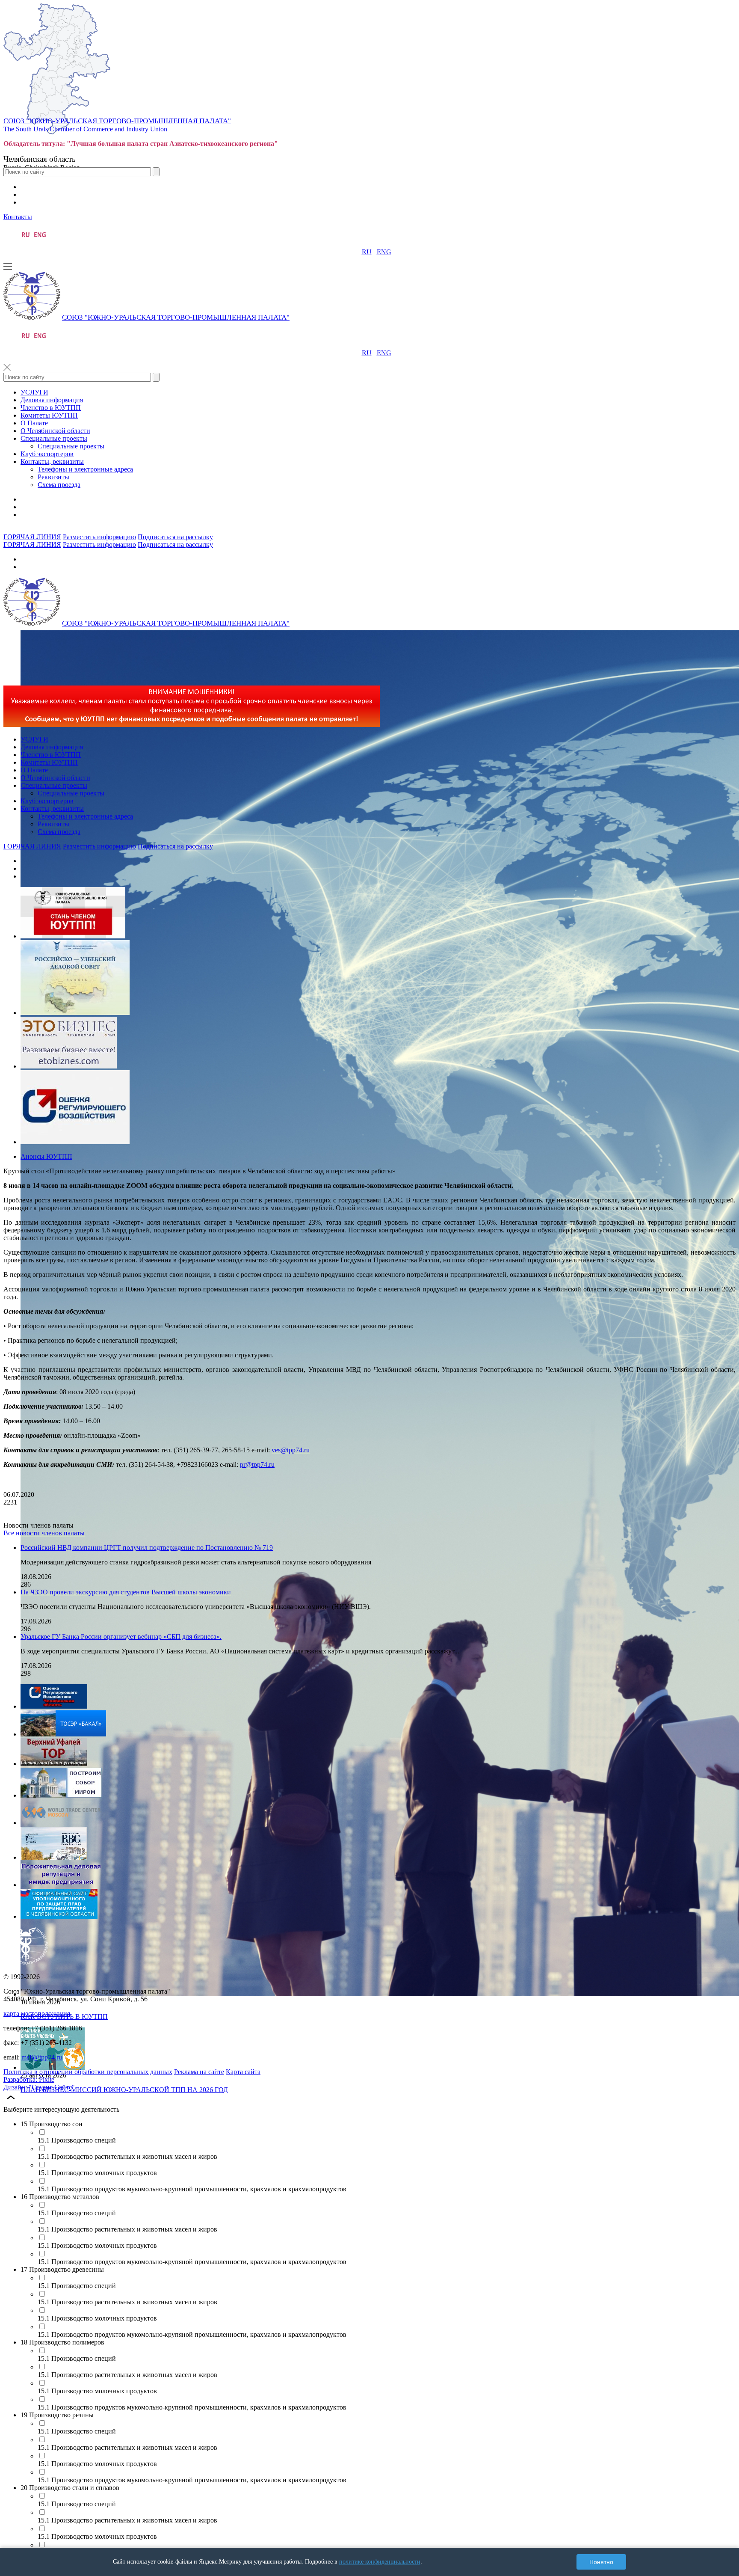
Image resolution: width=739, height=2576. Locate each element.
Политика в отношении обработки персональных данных (88, 2072)
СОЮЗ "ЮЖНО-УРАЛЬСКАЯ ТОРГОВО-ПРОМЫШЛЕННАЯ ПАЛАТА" (117, 121)
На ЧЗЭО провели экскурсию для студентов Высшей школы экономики (126, 1592)
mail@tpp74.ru (42, 2057)
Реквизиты (53, 477)
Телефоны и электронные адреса (85, 469)
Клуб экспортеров (47, 454)
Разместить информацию (99, 537)
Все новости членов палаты (44, 1533)
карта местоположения (37, 2014)
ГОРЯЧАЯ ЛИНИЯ (32, 537)
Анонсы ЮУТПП (46, 1156)
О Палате (34, 423)
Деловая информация (52, 400)
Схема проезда (59, 485)
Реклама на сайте (199, 2072)
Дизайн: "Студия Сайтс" (39, 2087)
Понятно (601, 2562)
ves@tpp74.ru (291, 1450)
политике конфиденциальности (380, 2562)
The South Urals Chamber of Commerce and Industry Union (85, 129)
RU (367, 252)
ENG (384, 252)
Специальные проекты (54, 438)
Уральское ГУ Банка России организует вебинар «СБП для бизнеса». (121, 1637)
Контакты (18, 217)
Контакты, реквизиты (52, 461)
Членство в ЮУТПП (51, 408)
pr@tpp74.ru (257, 1465)
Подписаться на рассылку (175, 537)
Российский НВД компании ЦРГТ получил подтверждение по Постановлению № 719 (147, 1548)
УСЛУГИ (34, 392)
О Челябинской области (55, 431)
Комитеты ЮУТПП (49, 415)
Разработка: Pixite (29, 2079)
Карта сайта (243, 2072)
